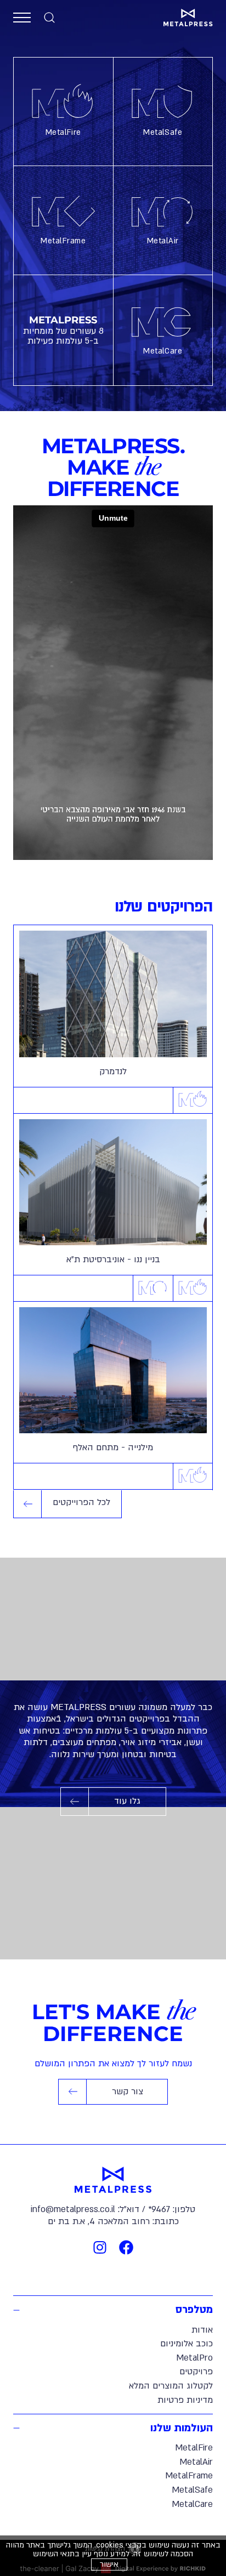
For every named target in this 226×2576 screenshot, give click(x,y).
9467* (159, 2209)
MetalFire (63, 132)
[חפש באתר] (49, 18)
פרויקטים (196, 2372)
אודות (202, 2330)
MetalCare (163, 351)
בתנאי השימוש (56, 2554)
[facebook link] (126, 2247)
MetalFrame (63, 241)
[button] (22, 18)
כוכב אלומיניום (187, 2344)
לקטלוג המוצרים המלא (171, 2386)
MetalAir (163, 241)
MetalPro (194, 2358)
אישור (109, 2564)
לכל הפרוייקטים (81, 1502)
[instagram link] (100, 2247)
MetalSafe (163, 132)
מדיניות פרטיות (185, 2400)
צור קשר (102, 2095)
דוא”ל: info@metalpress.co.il (85, 2209)
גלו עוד (117, 1805)
